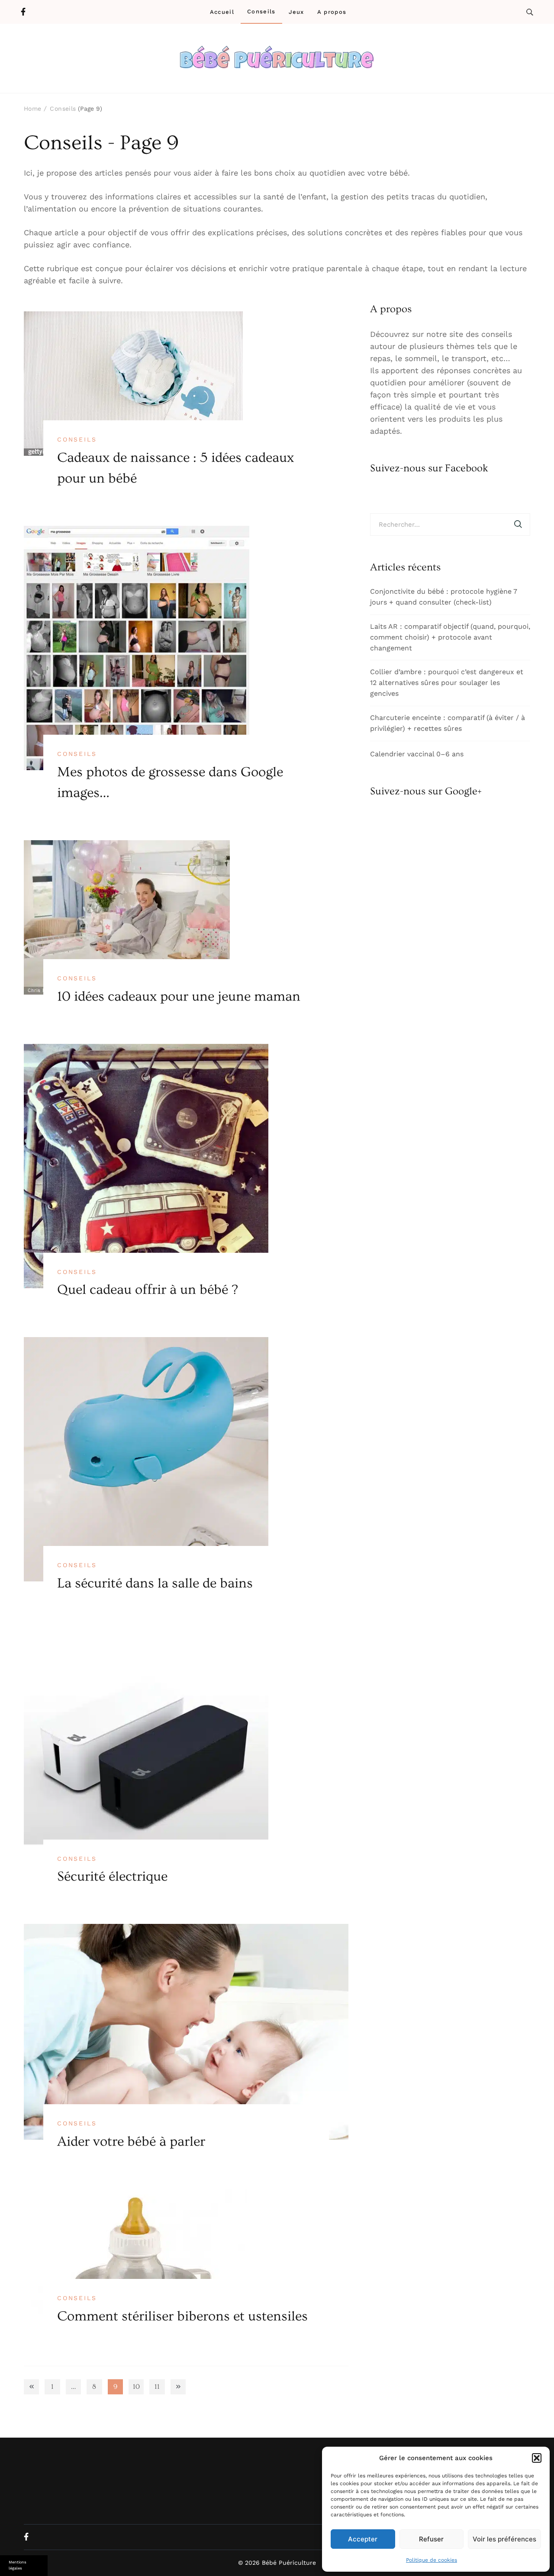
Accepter (363, 2539)
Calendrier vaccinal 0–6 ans (417, 754)
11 (159, 2388)
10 (138, 2388)
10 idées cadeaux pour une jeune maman (179, 996)
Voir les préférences (504, 2539)
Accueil (222, 12)
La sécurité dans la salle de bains (155, 1583)
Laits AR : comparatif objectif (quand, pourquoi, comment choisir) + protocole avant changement (450, 637)
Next (178, 2387)
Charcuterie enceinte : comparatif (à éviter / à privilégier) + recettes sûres (448, 723)
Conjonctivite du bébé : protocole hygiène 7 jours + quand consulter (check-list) (444, 597)
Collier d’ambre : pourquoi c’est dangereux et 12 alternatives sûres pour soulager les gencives (447, 683)
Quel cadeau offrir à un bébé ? (148, 1290)
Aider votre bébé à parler (131, 2141)
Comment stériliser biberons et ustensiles (182, 2316)
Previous (31, 2387)
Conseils (261, 11)
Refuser (431, 2539)
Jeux (296, 12)
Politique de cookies (432, 2560)
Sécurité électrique (112, 1876)
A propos (332, 12)
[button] (537, 2458)
